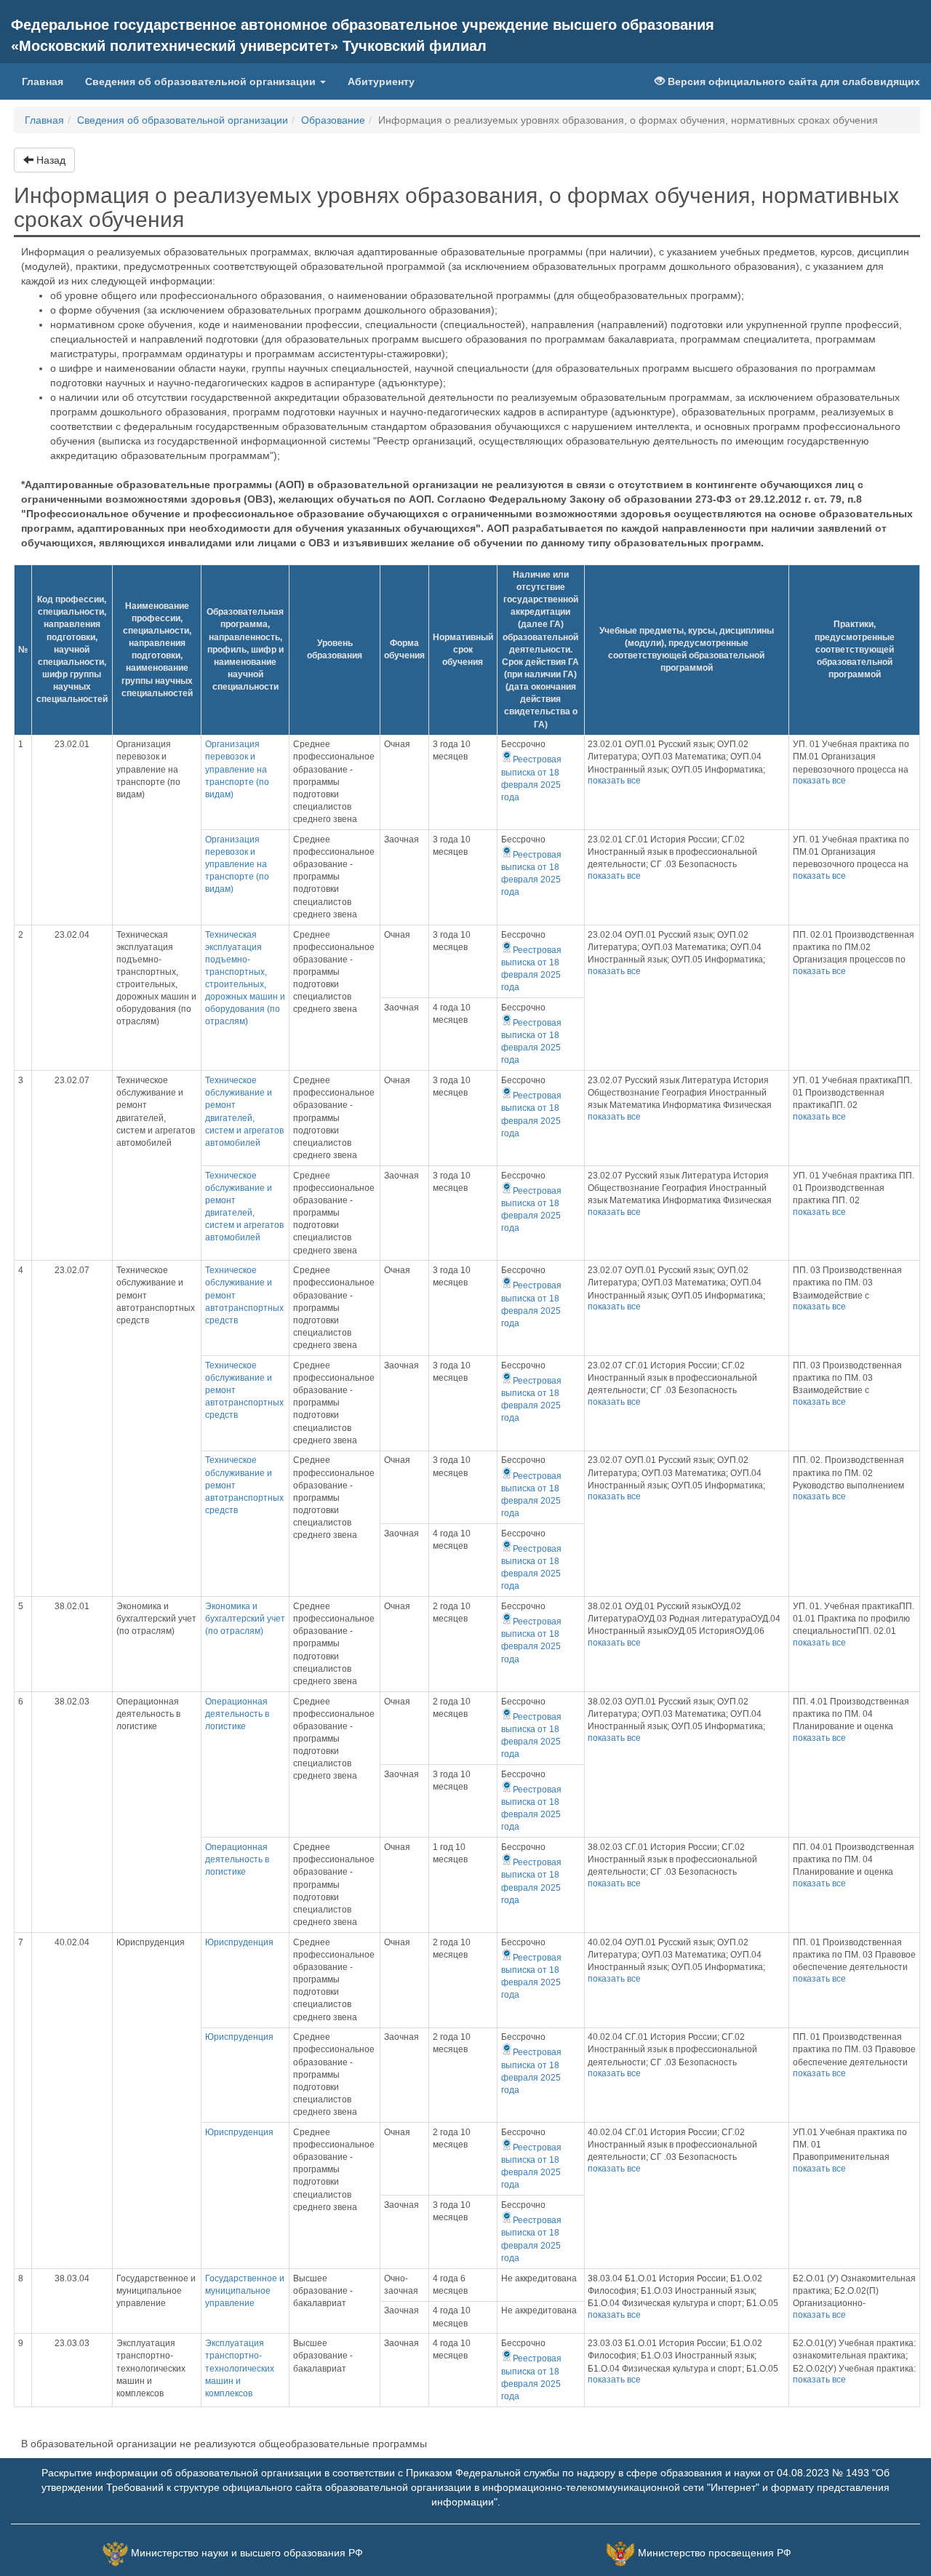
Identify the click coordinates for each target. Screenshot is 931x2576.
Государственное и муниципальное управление (245, 2291)
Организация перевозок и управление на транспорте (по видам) (237, 769)
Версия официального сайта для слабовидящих (792, 81)
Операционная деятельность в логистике (237, 1714)
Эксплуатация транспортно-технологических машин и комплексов (240, 2368)
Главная (48, 81)
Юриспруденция (239, 1942)
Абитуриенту (381, 81)
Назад (49, 160)
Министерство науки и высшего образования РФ (247, 2553)
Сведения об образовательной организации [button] (202, 81)
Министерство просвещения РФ (715, 2553)
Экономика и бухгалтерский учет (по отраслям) (245, 1619)
